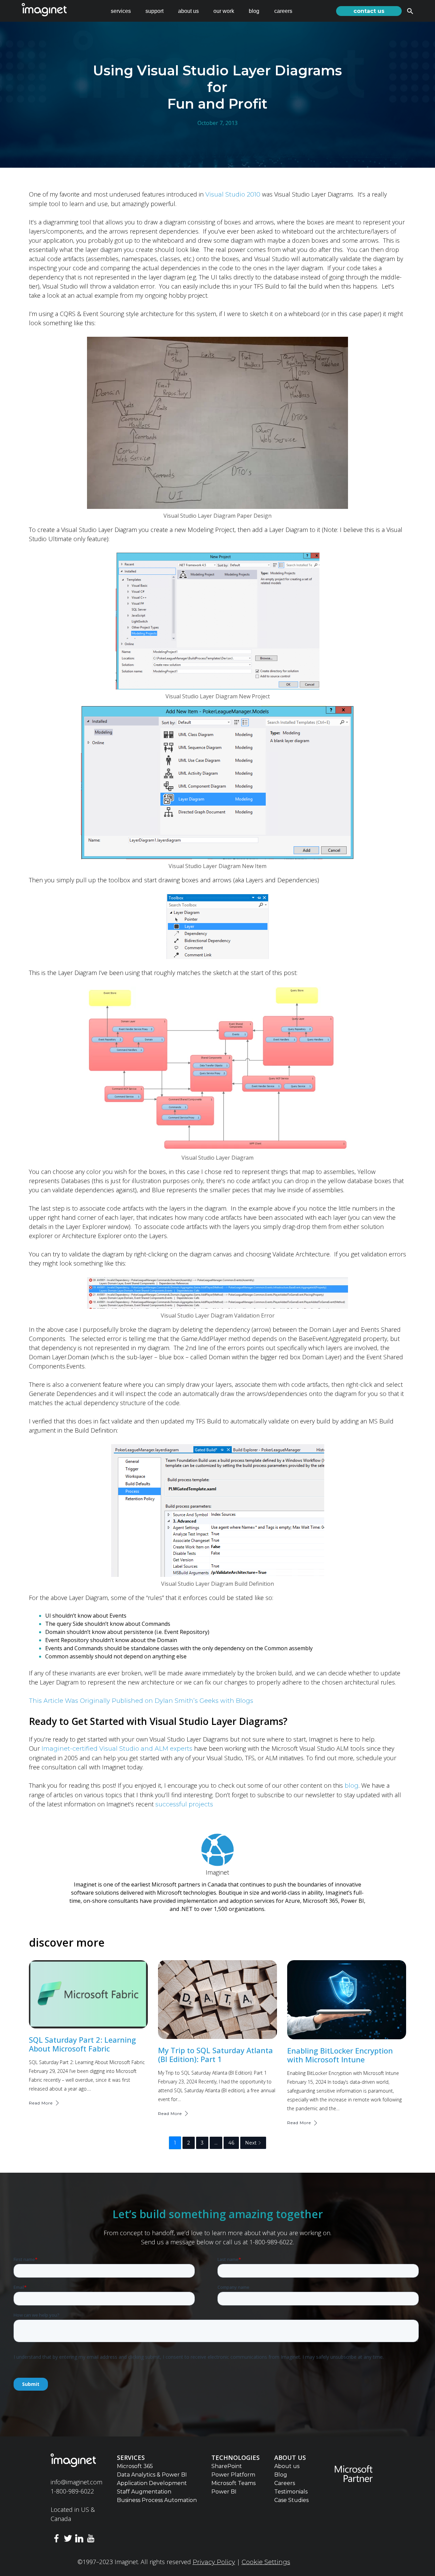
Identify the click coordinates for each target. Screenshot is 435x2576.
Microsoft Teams (233, 2483)
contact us (369, 11)
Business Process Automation (157, 2500)
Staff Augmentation (144, 2492)
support (154, 11)
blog (254, 11)
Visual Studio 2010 (233, 195)
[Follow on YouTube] (91, 2540)
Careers (285, 2483)
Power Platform (233, 2475)
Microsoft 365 (135, 2466)
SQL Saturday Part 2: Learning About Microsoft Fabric (82, 2044)
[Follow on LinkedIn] (80, 2540)
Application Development (152, 2483)
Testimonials (291, 2492)
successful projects (183, 1804)
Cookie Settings (266, 2562)
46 (231, 2143)
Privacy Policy (214, 2562)
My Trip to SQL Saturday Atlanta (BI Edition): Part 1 (215, 2055)
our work (224, 11)
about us (188, 11)
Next (251, 2143)
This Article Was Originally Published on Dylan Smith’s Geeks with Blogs (141, 1701)
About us (287, 2466)
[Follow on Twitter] (68, 2540)
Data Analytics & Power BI (152, 2475)
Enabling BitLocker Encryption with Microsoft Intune (340, 2055)
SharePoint (227, 2466)
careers (283, 11)
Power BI (224, 2492)
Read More (41, 2103)
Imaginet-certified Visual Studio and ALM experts (117, 1749)
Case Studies (291, 2500)
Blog (281, 2475)
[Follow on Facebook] (56, 2540)
